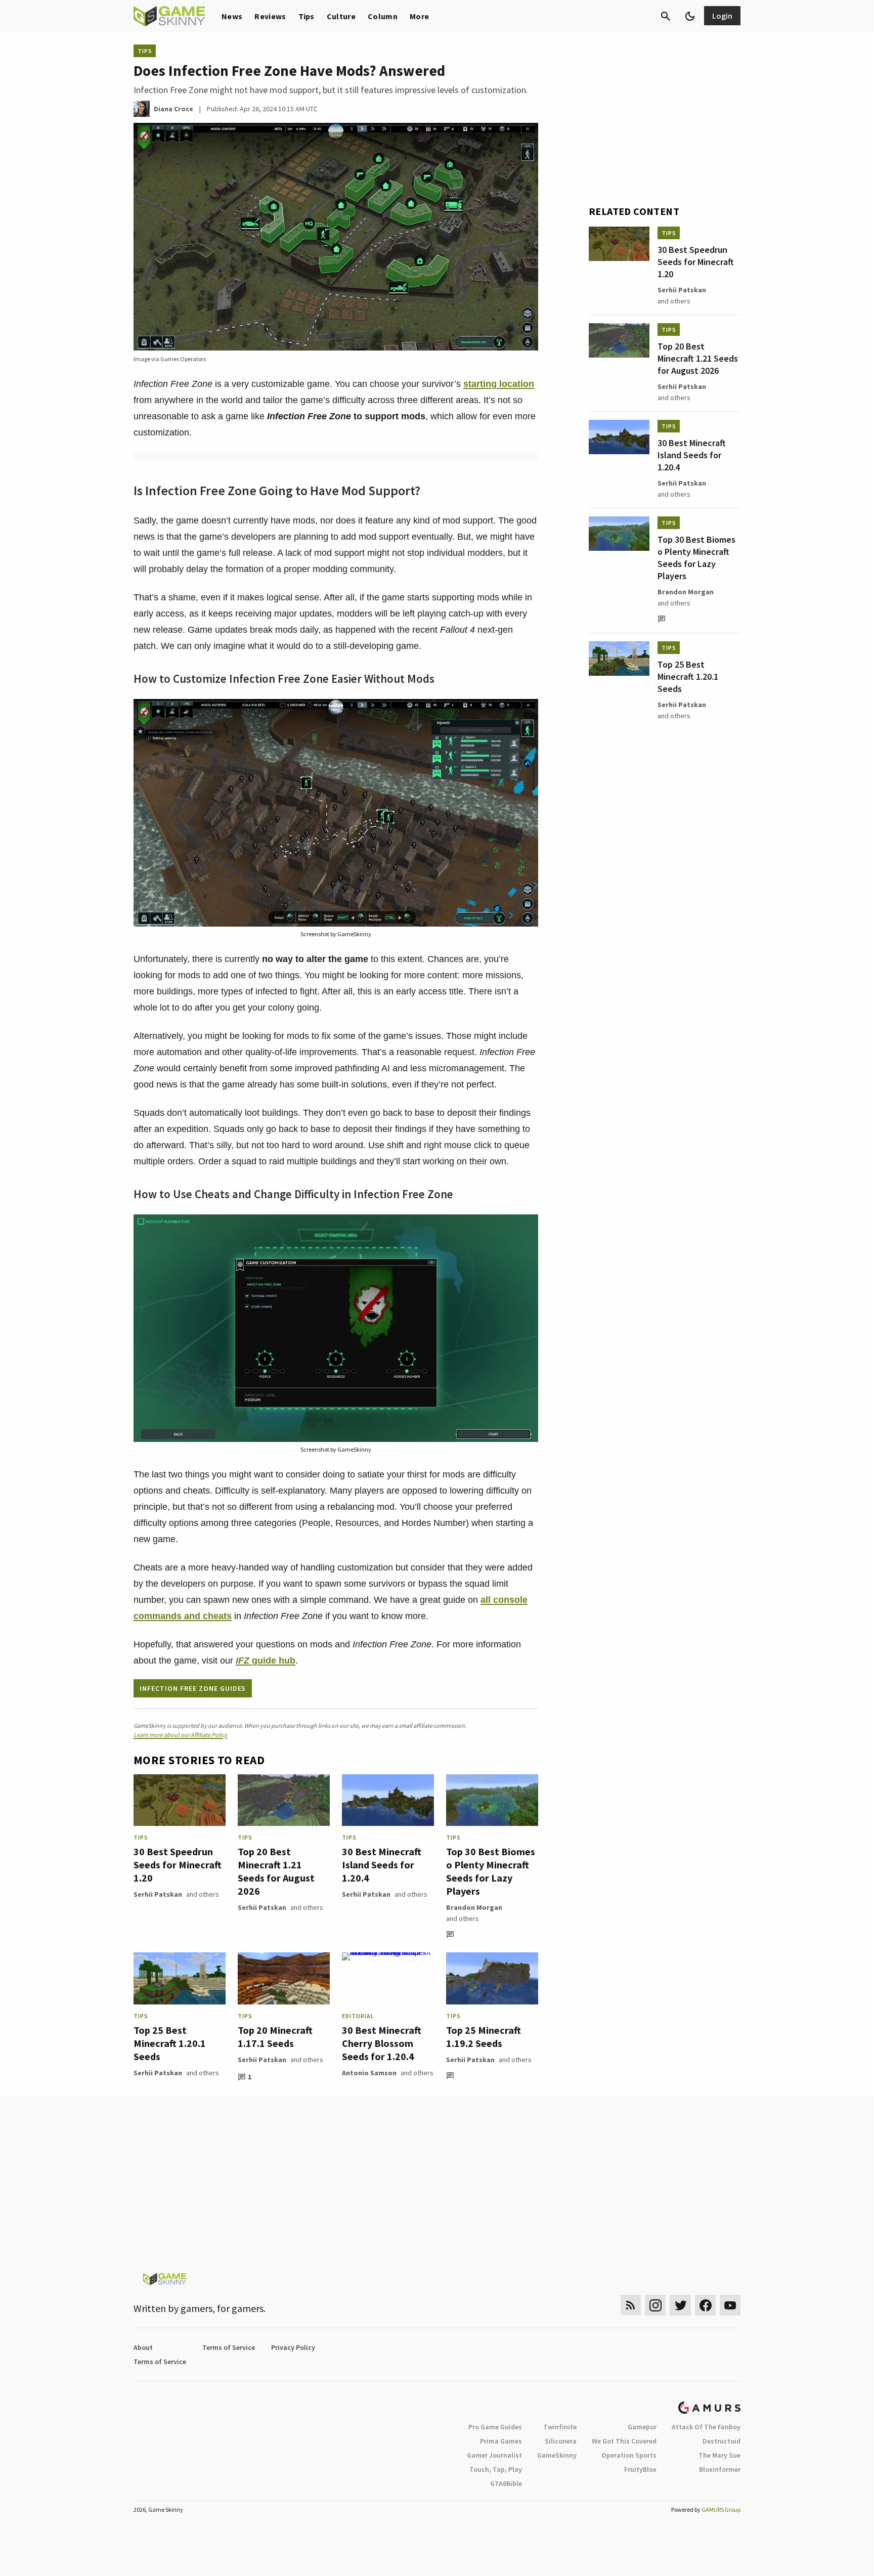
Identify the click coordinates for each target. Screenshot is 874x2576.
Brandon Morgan (474, 1907)
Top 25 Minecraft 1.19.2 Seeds (484, 2037)
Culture (341, 16)
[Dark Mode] (690, 16)
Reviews (270, 16)
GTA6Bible (506, 2483)
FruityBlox (640, 2469)
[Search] (666, 16)
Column (383, 16)
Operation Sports (629, 2455)
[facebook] (705, 2305)
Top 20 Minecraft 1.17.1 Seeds (275, 2037)
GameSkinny (557, 2455)
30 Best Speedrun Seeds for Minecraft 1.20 (178, 1865)
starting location (499, 384)
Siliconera (561, 2441)
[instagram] (655, 2305)
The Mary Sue (719, 2455)
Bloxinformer (720, 2469)
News (232, 16)
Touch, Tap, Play (496, 2469)
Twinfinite (560, 2427)
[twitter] (680, 2305)
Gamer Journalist (494, 2455)
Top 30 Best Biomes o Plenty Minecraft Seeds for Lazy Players (491, 1871)
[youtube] (730, 2305)
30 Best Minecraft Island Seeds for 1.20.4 (382, 1865)
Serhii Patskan (158, 1894)
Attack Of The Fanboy (706, 2427)
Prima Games (501, 2441)
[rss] (631, 2305)
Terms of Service (229, 2347)
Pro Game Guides (495, 2427)
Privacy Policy (293, 2347)
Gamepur (642, 2427)
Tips (307, 16)
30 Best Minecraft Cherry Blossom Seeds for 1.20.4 (382, 2043)
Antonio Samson (369, 2073)
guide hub (266, 1661)
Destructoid (722, 2441)
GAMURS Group (721, 2509)
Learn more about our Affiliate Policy (180, 1735)
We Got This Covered (624, 2441)
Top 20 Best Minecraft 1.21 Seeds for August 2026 (276, 1871)
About (143, 2347)
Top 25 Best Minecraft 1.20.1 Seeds (170, 2043)
